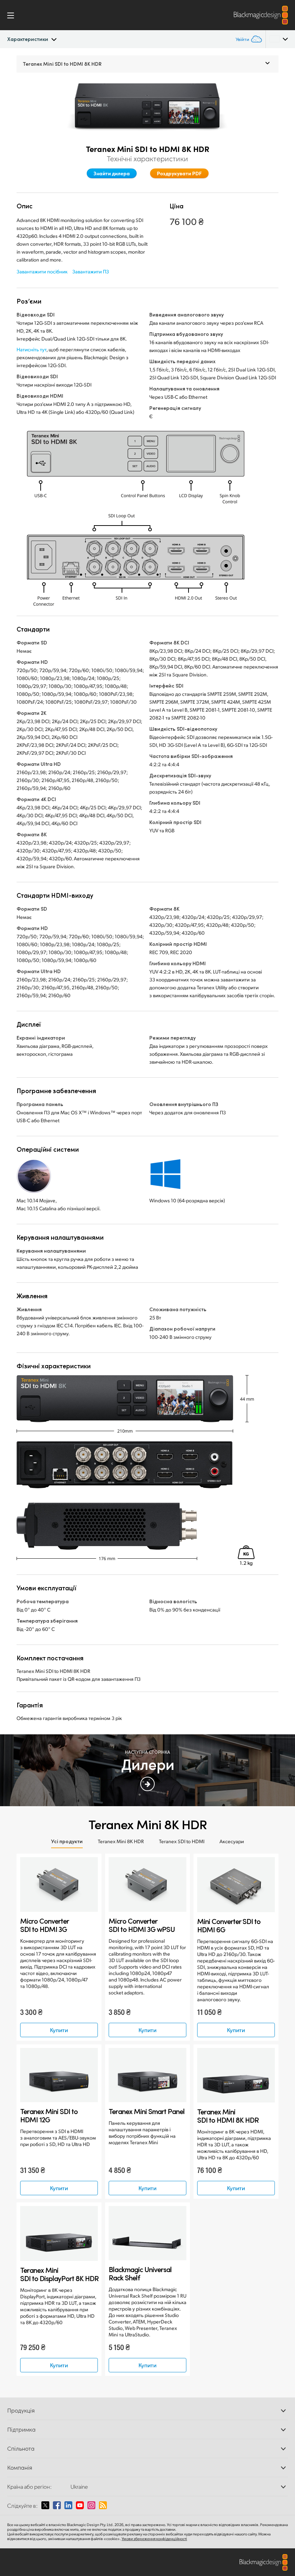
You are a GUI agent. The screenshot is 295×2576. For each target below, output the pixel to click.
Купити (59, 2030)
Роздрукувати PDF (179, 173)
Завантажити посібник (42, 271)
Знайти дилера (112, 173)
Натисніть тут (31, 349)
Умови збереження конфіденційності (154, 2539)
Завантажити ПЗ (91, 271)
